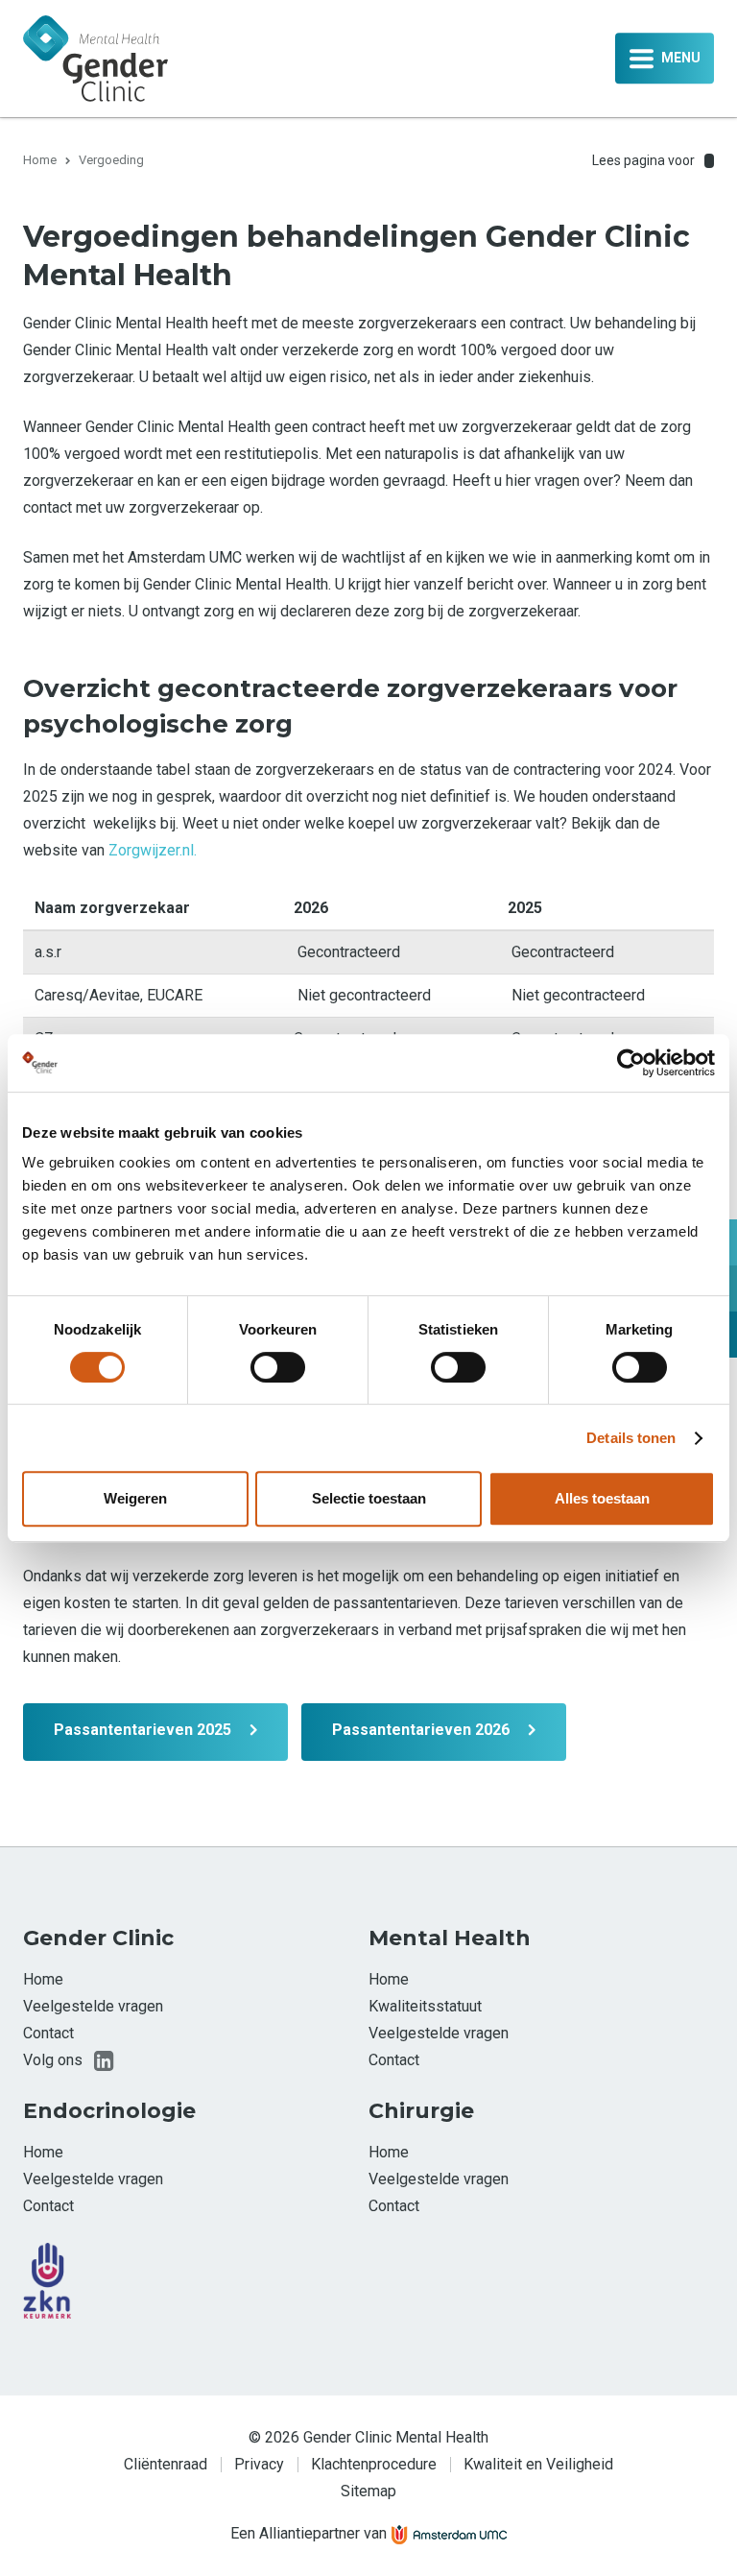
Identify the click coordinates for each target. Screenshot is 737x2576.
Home (40, 160)
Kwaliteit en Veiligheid (538, 2464)
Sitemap (368, 2491)
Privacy (259, 2464)
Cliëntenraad (166, 2464)
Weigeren (135, 1498)
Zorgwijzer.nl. (153, 850)
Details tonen (631, 1438)
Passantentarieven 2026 (421, 1730)
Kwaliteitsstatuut (425, 2006)
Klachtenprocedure (374, 2464)
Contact (48, 2033)
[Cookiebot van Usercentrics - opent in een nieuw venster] (631, 1063)
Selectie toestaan (369, 1498)
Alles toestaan (602, 1498)
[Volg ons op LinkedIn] (104, 2060)
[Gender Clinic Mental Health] (95, 57)
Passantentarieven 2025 (143, 1730)
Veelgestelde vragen (93, 2006)
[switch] (278, 1367)
